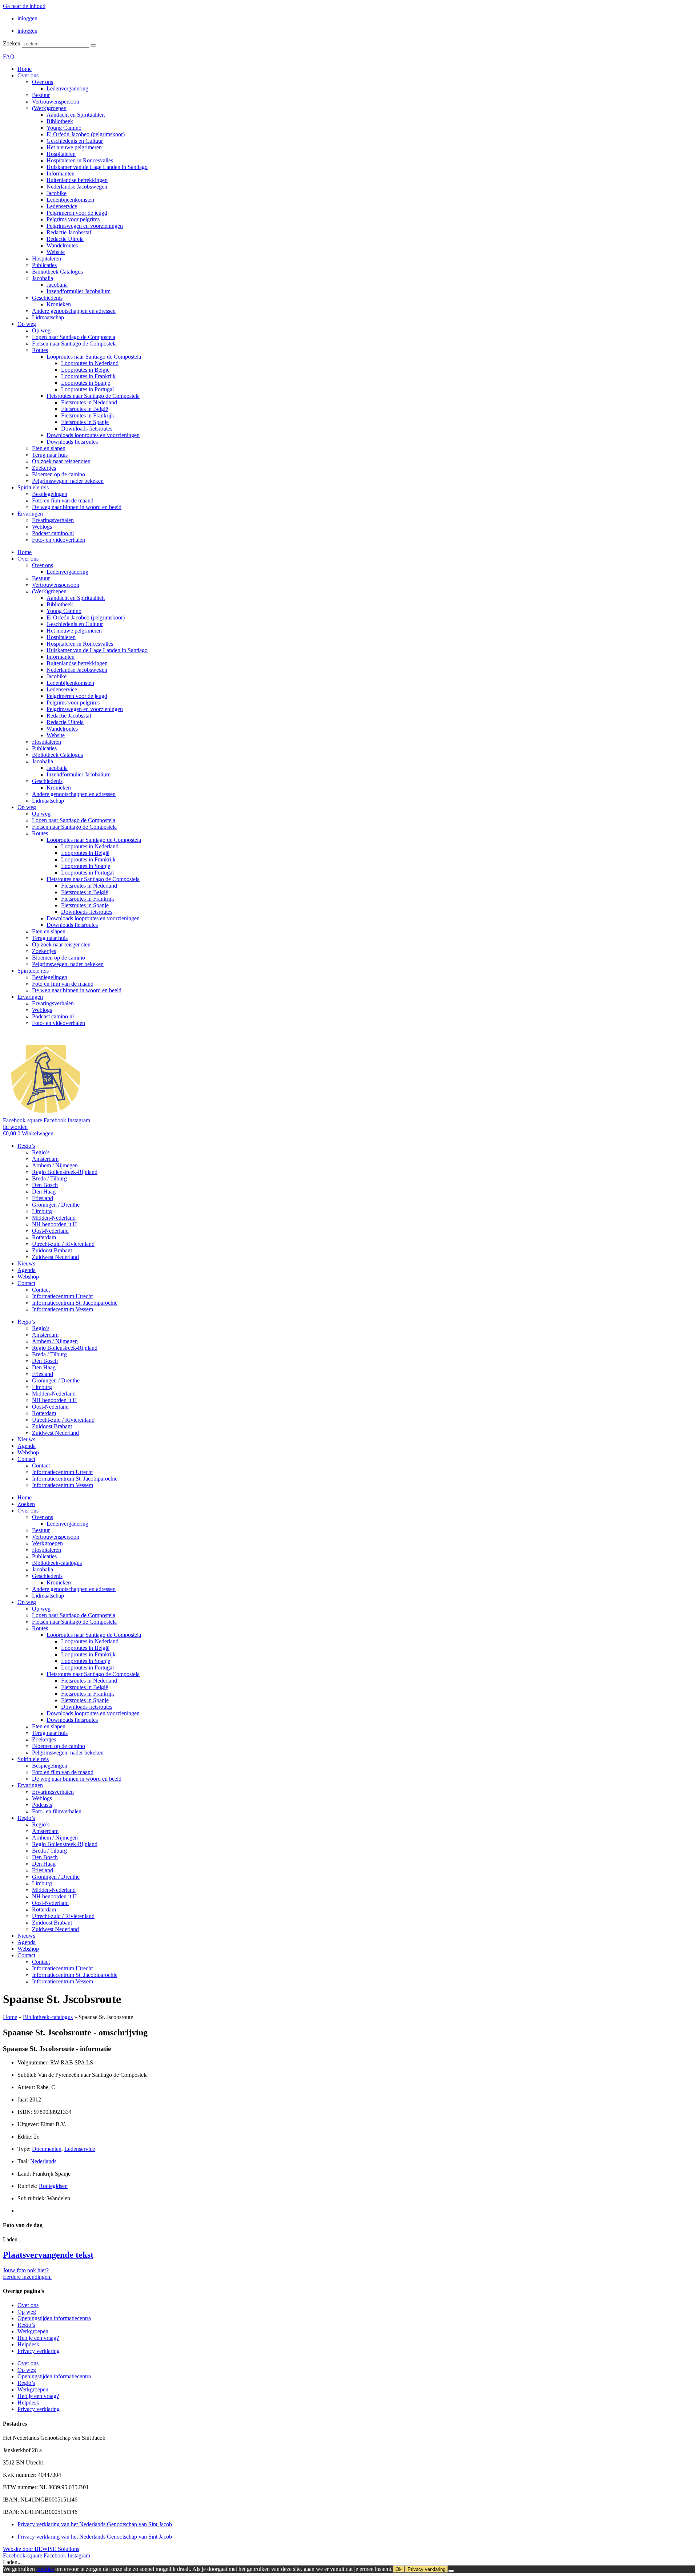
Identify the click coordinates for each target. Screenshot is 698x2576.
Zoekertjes (44, 468)
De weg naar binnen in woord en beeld (77, 507)
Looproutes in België (85, 370)
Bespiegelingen (50, 494)
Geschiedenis (47, 298)
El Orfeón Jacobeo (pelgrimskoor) (86, 134)
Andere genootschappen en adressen (74, 311)
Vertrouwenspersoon (56, 102)
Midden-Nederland (54, 1218)
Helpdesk (28, 2344)
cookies (45, 2569)
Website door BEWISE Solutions (41, 2549)
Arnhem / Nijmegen (55, 1165)
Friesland (43, 1198)
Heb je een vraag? (38, 2338)
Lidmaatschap (48, 317)
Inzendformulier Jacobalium (79, 291)
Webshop (28, 1277)
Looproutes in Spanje (86, 383)
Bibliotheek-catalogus (57, 1563)
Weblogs (42, 527)
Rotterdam (44, 1237)
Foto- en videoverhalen (59, 540)
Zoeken (12, 43)
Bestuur (41, 95)
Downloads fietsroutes (87, 429)
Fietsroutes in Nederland (89, 402)
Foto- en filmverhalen (57, 1811)
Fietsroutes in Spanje (85, 422)
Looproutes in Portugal (87, 389)
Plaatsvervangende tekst (48, 2255)
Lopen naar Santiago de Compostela (74, 337)
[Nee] (451, 2571)
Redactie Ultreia (65, 239)
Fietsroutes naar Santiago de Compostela (93, 396)
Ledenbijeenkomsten (70, 200)
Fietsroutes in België (85, 409)
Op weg (27, 324)
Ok (399, 2569)
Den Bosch (45, 1185)
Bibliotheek (60, 121)
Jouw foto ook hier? (26, 2270)
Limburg (42, 1211)
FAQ (9, 56)
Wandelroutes (62, 245)
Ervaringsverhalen (53, 520)
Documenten (47, 2149)
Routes (40, 350)
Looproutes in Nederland (90, 363)
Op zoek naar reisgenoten (61, 461)
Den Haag (44, 1192)
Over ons (28, 75)
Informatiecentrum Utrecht (62, 1296)
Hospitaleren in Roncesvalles (80, 160)
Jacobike (57, 193)
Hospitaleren (61, 154)
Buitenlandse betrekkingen (77, 180)
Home (25, 69)
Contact (26, 1283)
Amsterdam (45, 1159)
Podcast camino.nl (53, 533)
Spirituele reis (33, 487)
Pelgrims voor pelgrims (73, 219)
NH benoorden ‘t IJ (54, 1224)
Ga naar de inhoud (24, 6)
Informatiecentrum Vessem (63, 1309)
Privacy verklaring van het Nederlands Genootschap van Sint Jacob (95, 2524)
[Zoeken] (93, 45)
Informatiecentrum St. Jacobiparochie (75, 1303)
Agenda (27, 1270)
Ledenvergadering (67, 88)
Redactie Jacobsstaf (69, 232)
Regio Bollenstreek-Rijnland (65, 1172)
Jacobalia (43, 278)
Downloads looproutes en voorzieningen (93, 435)
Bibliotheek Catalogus (57, 272)
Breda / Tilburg (49, 1178)
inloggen (27, 18)
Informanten (61, 173)
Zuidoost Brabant (52, 1250)
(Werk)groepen (49, 108)
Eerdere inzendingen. (27, 2277)
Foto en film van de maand (63, 500)
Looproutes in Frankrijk (88, 376)
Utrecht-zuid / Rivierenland (63, 1244)
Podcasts (42, 1805)
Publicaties (44, 265)
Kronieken (59, 304)
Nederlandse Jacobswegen (77, 187)
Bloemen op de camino (59, 474)
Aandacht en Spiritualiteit (76, 115)
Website (56, 252)
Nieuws (26, 1263)
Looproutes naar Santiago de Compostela (94, 357)
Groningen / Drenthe (56, 1205)
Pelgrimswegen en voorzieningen (85, 226)
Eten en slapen (49, 448)
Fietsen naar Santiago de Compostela (74, 344)
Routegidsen (53, 2186)
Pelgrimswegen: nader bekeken (68, 481)
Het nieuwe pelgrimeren (74, 147)
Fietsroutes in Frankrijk (88, 415)
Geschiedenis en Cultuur (75, 141)
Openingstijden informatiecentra (54, 2318)
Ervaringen (30, 514)
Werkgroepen (47, 1543)
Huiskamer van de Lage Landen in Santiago (97, 167)
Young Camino (64, 128)
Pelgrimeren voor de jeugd (77, 213)
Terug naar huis (50, 455)
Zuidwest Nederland (55, 1257)
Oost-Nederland (50, 1231)
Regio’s (26, 1146)
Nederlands (43, 2161)
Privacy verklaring (39, 2351)
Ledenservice (62, 206)
